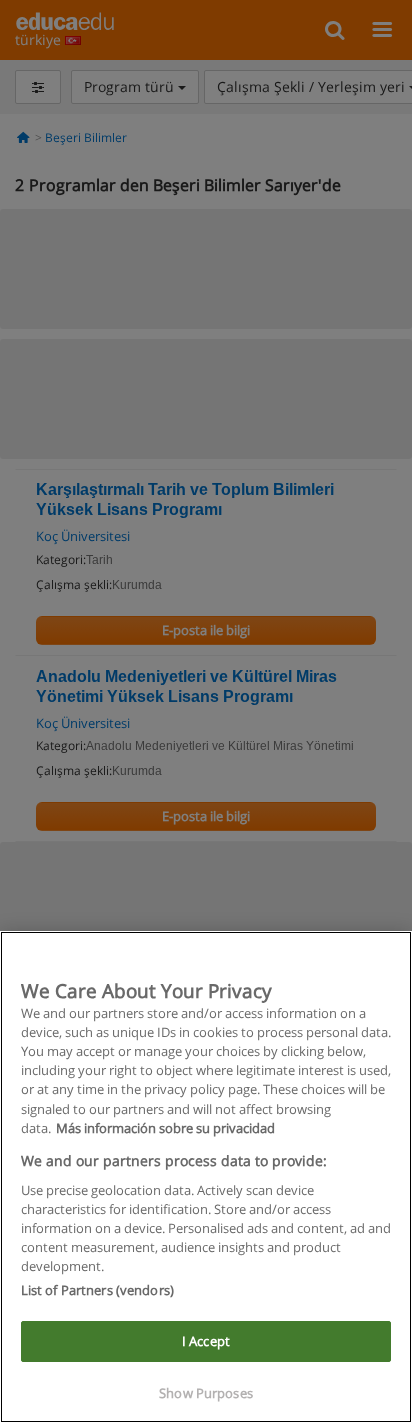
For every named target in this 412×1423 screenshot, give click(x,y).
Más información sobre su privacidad (165, 1128)
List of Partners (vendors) (97, 1290)
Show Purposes (206, 1393)
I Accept (206, 1341)
